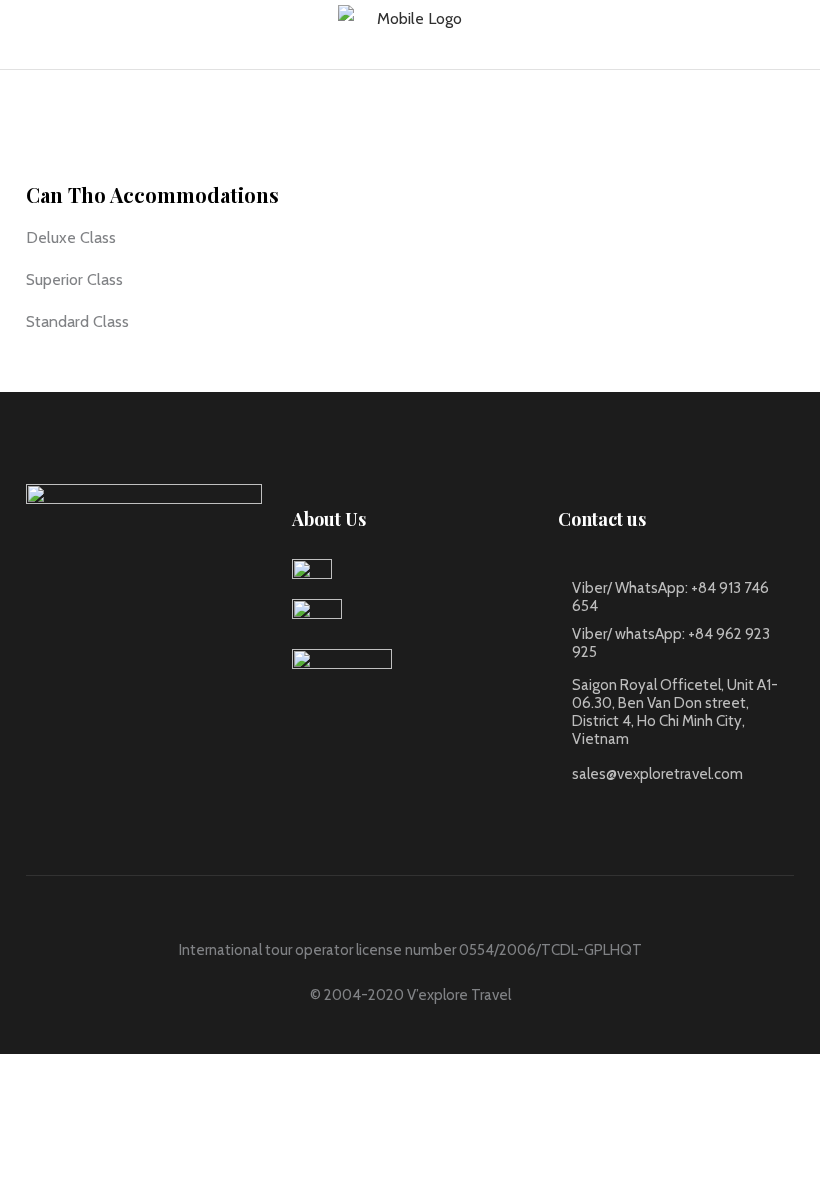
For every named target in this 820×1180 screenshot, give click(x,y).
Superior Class (74, 279)
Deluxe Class (71, 237)
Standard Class (77, 321)
